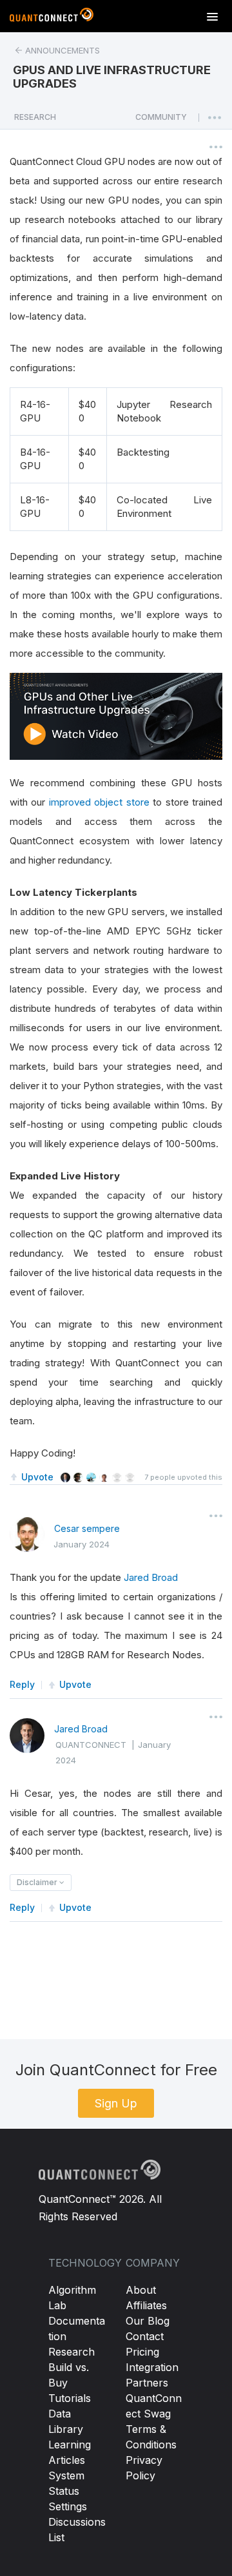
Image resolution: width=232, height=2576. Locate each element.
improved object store (99, 802)
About (141, 2290)
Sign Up (116, 2103)
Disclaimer (38, 1882)
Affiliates (146, 2305)
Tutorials (70, 2398)
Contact (145, 2336)
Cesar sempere (87, 1528)
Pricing (142, 2352)
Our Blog (148, 2321)
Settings (68, 2506)
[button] (161, 121)
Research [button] (35, 117)
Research (72, 2352)
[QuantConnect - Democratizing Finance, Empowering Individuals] (52, 17)
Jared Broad (151, 1577)
